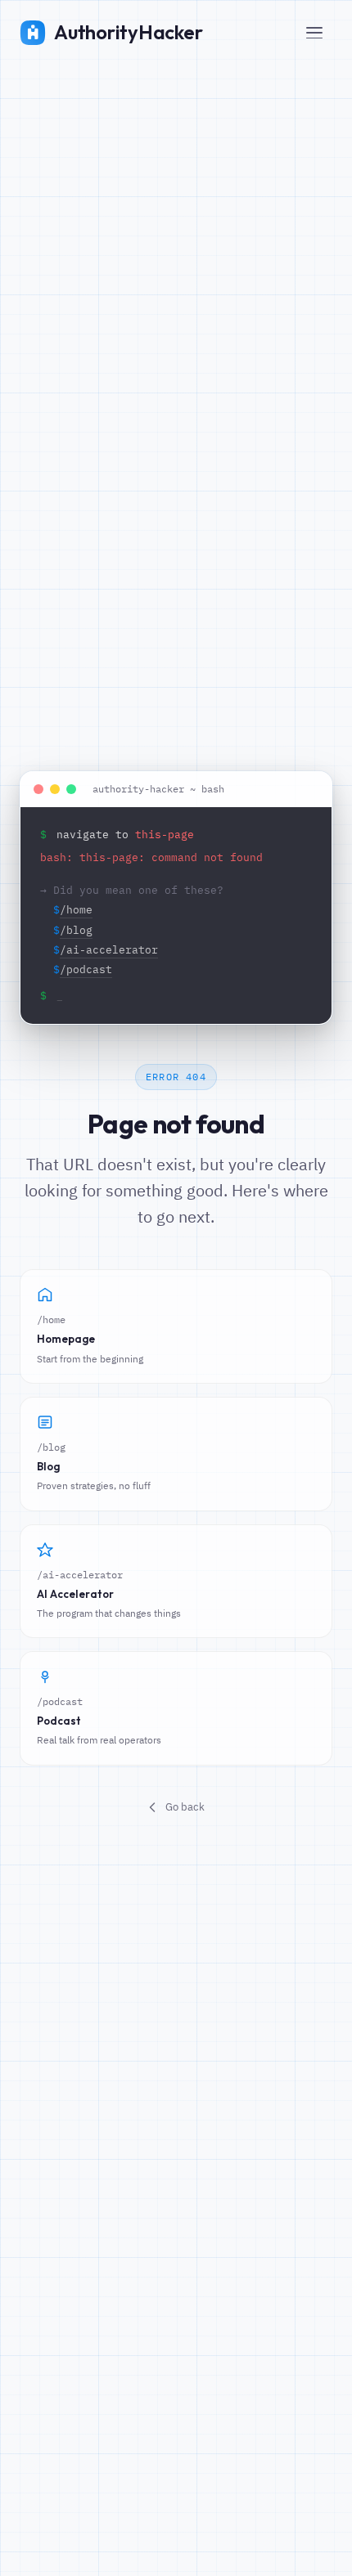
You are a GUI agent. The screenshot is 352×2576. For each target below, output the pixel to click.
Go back (185, 1807)
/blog (76, 930)
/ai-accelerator (109, 950)
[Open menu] (314, 33)
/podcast (86, 969)
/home (76, 910)
